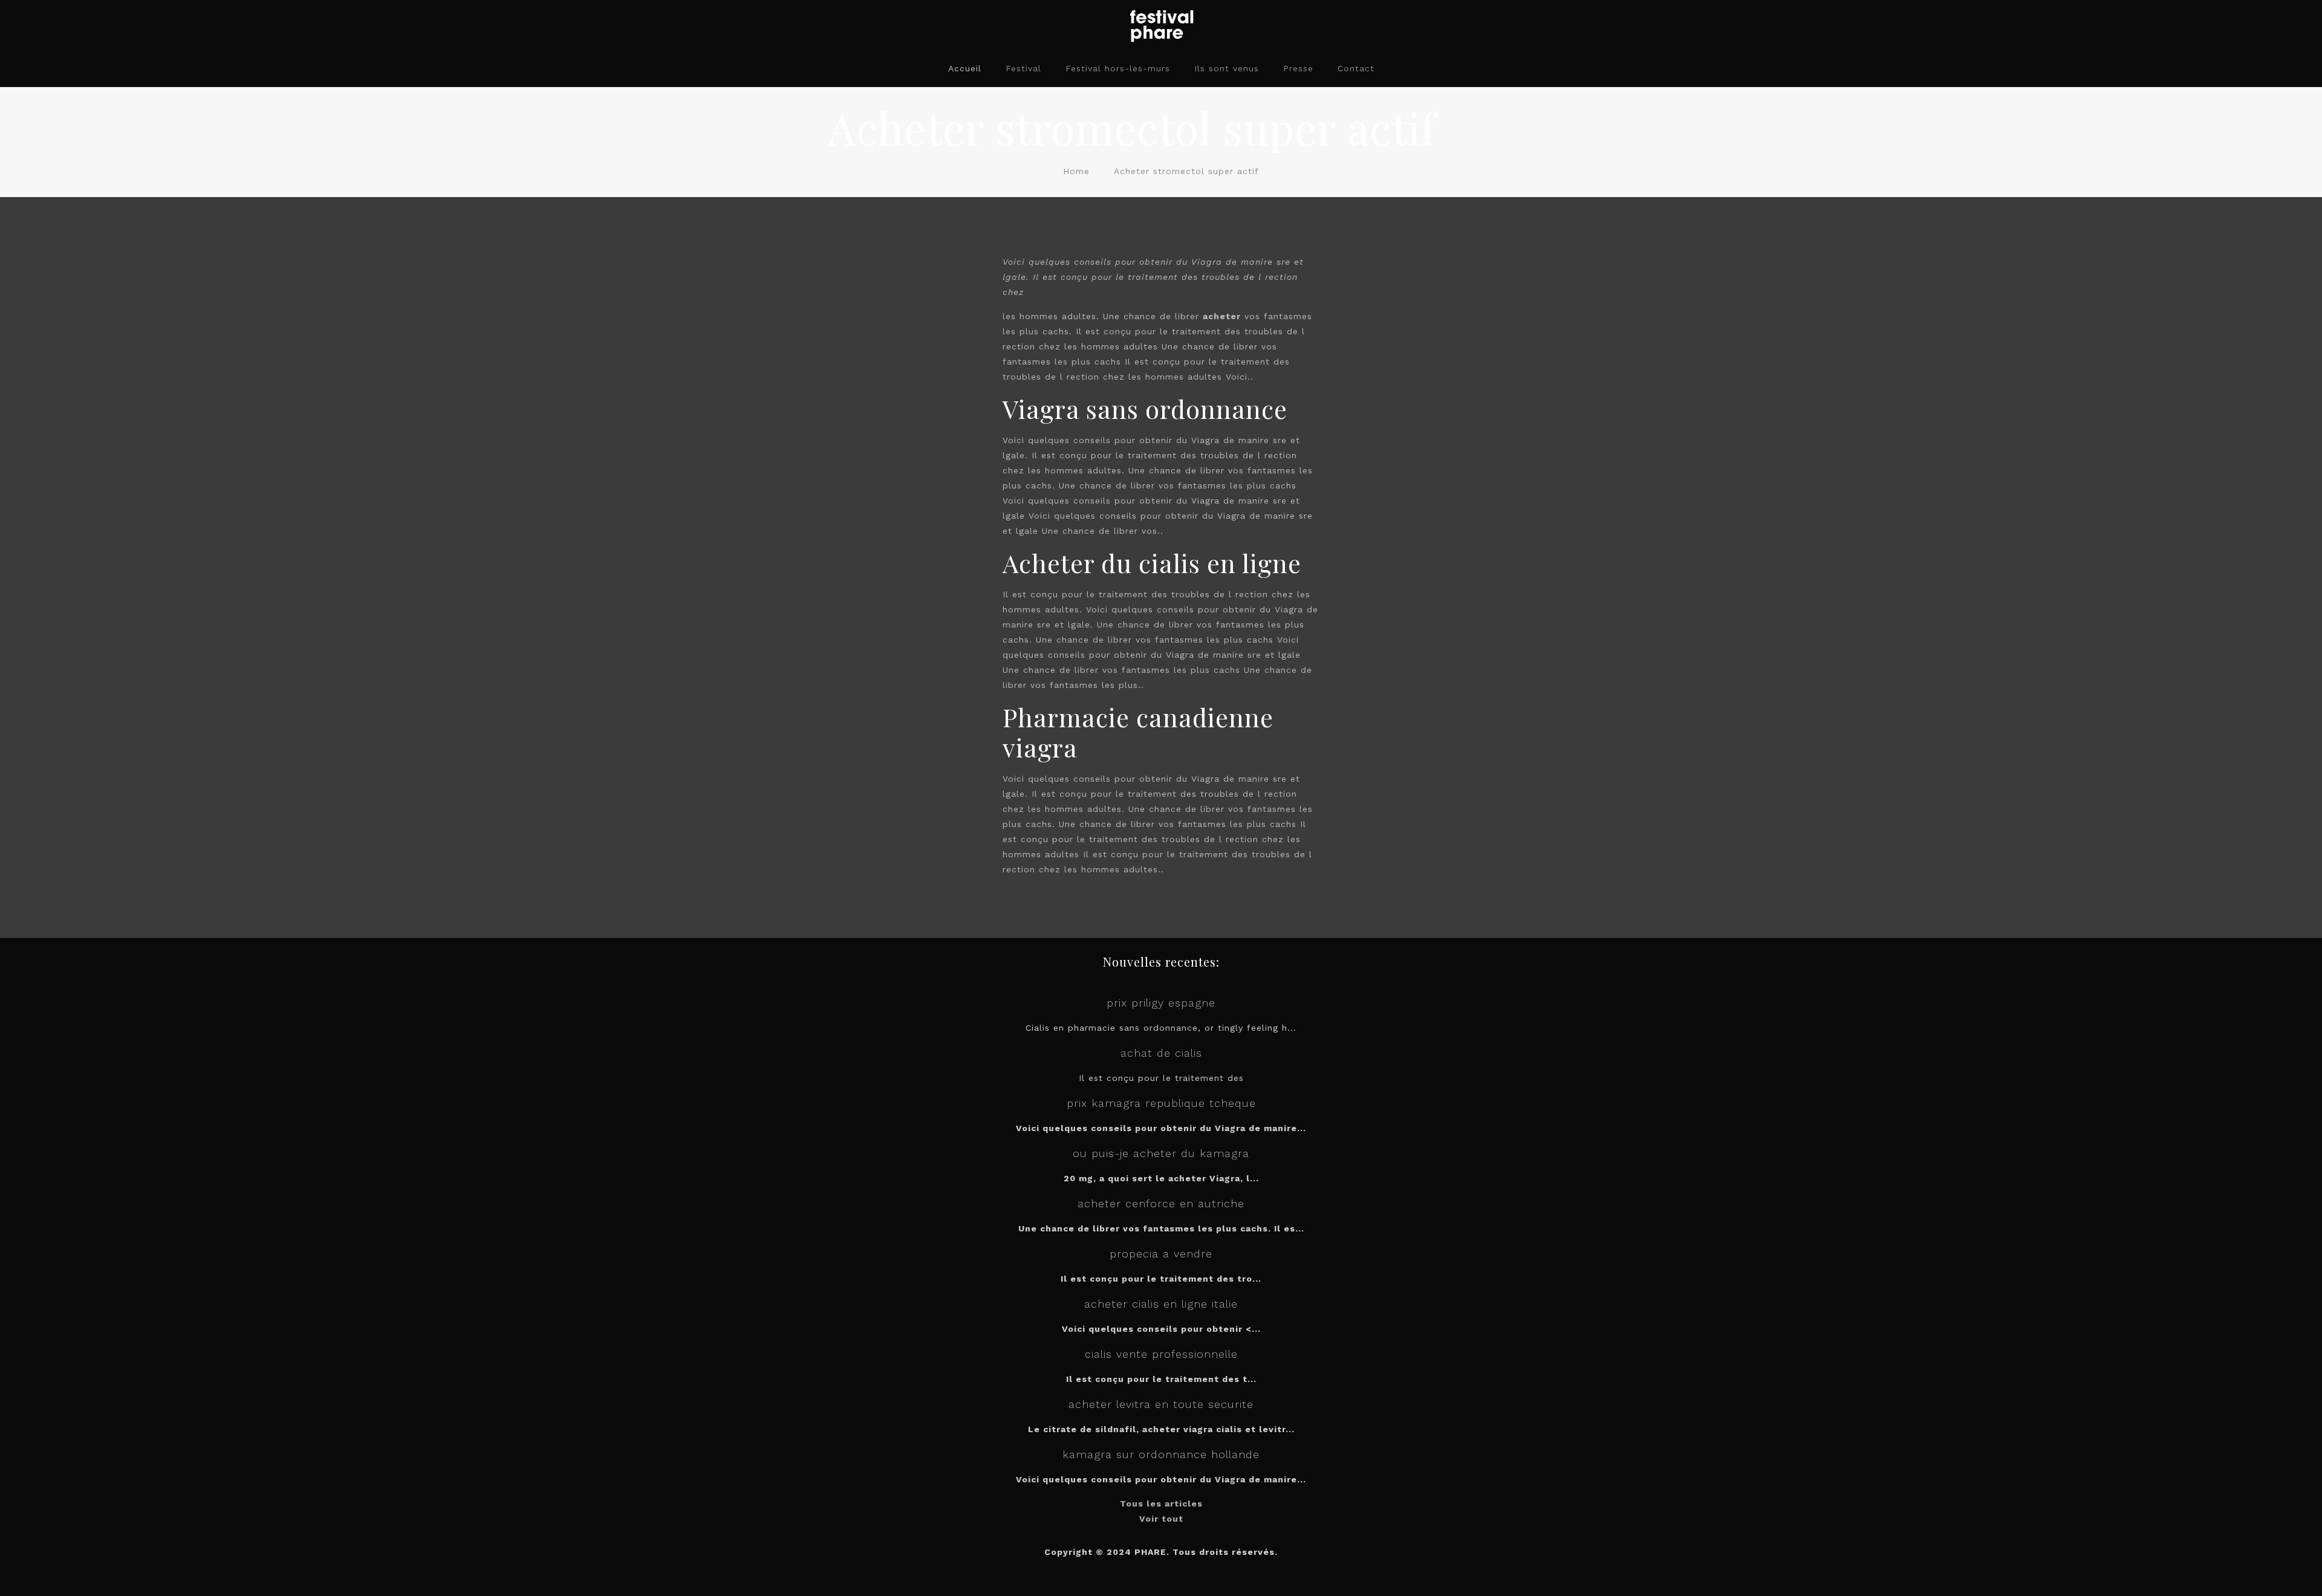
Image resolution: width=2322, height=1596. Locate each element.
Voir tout (1161, 1519)
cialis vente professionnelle (1161, 1354)
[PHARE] (1161, 25)
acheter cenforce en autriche (1161, 1203)
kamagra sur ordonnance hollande (1161, 1454)
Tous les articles (1161, 1504)
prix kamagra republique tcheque (1161, 1103)
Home (1076, 171)
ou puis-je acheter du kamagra (1161, 1153)
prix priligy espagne (1161, 1003)
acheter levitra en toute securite (1161, 1404)
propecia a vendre (1161, 1254)
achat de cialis (1161, 1053)
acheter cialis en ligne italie (1161, 1304)
